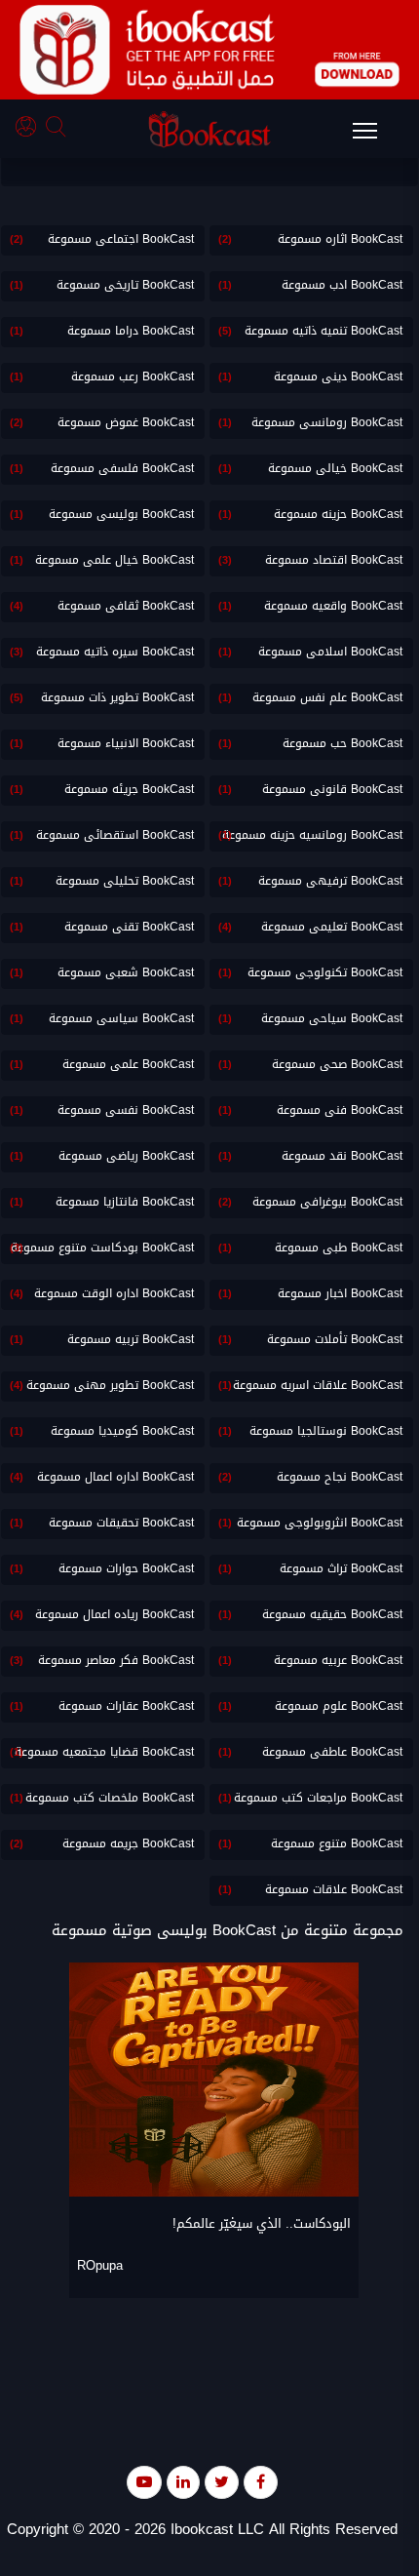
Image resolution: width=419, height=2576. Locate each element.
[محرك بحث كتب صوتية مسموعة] (58, 129)
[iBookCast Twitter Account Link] (222, 2482)
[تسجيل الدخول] (31, 129)
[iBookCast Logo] (209, 129)
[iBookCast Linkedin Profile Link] (183, 2482)
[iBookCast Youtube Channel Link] (144, 2482)
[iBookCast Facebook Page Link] (261, 2482)
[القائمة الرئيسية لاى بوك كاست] (374, 137)
